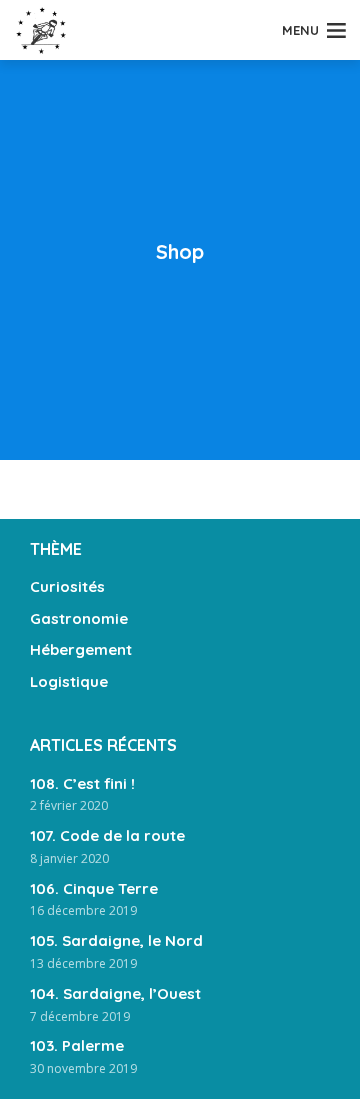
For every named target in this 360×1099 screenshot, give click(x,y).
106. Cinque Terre (94, 888)
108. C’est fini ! (82, 783)
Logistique (69, 681)
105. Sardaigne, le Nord (116, 940)
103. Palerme (77, 1045)
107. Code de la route (107, 835)
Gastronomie (79, 618)
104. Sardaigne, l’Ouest (115, 993)
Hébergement (81, 649)
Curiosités (67, 586)
